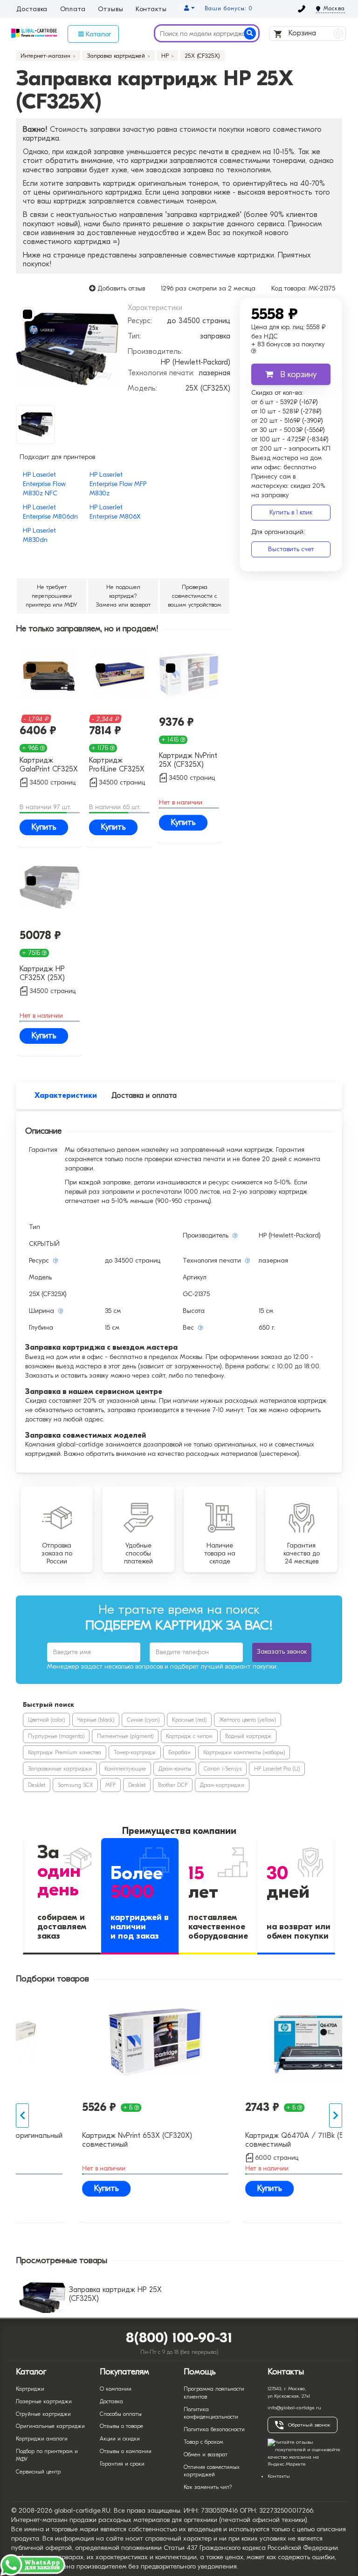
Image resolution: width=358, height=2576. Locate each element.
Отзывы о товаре (121, 2426)
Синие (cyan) (143, 1720)
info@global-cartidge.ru (294, 2408)
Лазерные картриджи (44, 2401)
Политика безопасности (214, 2429)
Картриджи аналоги (42, 2439)
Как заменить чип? (208, 2487)
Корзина (313, 33)
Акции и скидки (120, 2439)
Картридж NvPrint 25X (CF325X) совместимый (188, 761)
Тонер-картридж (135, 1752)
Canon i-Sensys (223, 1769)
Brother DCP (173, 1785)
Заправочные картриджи (60, 1769)
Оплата (73, 9)
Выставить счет (291, 549)
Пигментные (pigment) (125, 1736)
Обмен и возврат (206, 2454)
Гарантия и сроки (122, 2464)
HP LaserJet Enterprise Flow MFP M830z (118, 484)
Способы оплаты (121, 2414)
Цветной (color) (46, 1720)
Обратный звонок (309, 2425)
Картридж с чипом (189, 1736)
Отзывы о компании (126, 2451)
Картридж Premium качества (65, 1752)
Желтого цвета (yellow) (248, 1720)
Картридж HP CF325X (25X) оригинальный (43, 974)
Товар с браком (203, 2442)
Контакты (151, 9)
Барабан (179, 1752)
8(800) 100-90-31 (179, 2338)
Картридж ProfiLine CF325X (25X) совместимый (117, 765)
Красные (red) (189, 1720)
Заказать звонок (282, 1652)
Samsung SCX (75, 1785)
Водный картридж (248, 1736)
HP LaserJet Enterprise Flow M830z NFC (44, 484)
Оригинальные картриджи (50, 2426)
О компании (116, 2389)
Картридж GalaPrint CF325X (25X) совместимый (49, 765)
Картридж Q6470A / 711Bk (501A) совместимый (243, 2140)
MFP (110, 1785)
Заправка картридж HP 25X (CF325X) (115, 2294)
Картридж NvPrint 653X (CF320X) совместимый (79, 2140)
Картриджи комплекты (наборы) (244, 1752)
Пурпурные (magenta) (56, 1736)
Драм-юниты (175, 1769)
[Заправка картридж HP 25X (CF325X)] (67, 349)
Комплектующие (125, 1769)
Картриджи (30, 2389)
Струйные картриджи (43, 2414)
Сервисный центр (38, 2472)
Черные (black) (96, 1720)
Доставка (32, 9)
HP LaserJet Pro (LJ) (277, 1769)
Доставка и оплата (144, 1095)
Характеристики (66, 1095)
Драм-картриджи (222, 1785)
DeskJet (37, 1785)
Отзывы (110, 9)
